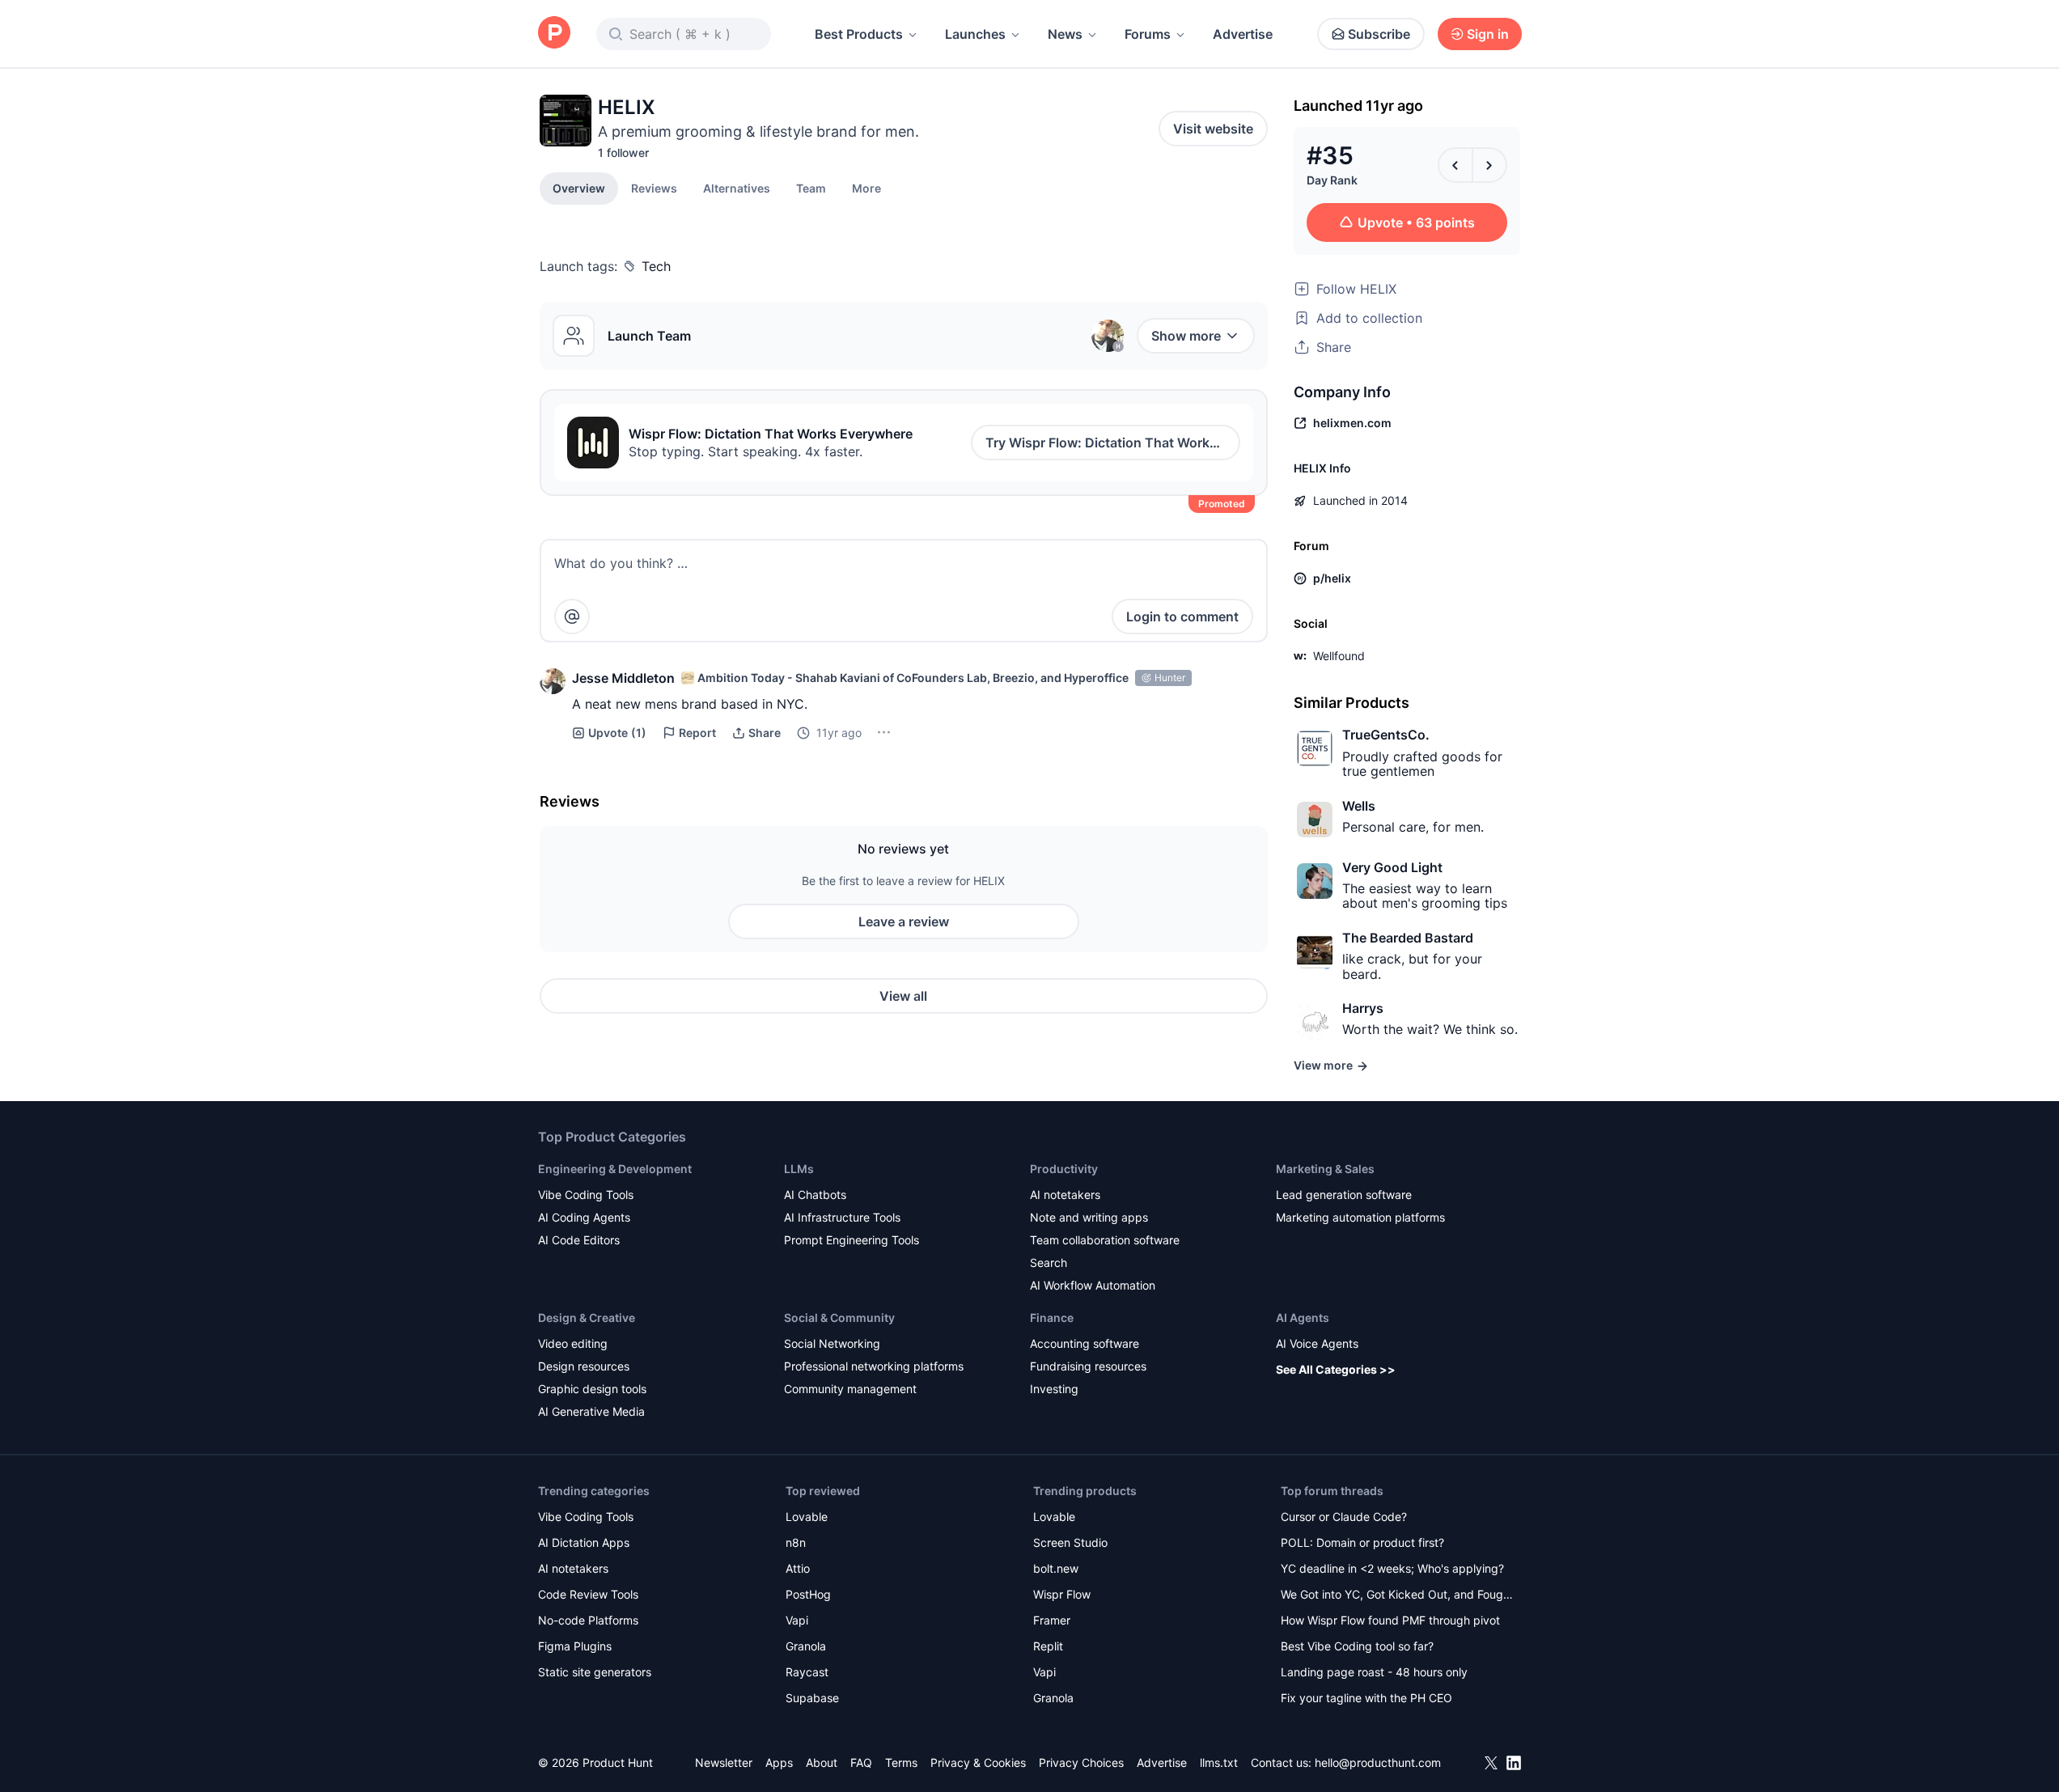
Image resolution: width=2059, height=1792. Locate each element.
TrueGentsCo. (1386, 735)
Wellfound (1339, 656)
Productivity (1064, 1169)
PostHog (808, 1594)
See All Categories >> (1336, 1369)
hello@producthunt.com (1378, 1762)
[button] (866, 188)
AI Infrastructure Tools (842, 1217)
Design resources (584, 1366)
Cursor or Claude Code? (1344, 1517)
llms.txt (1219, 1762)
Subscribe (1379, 34)
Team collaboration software (1105, 1240)
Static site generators (595, 1672)
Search (1049, 1262)
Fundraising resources (1088, 1366)
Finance (1052, 1318)
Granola (806, 1646)
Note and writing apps (1089, 1217)
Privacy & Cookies (978, 1762)
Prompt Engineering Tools (852, 1240)
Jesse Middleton (623, 678)
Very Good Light (1392, 867)
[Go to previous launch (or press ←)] (1455, 165)
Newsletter (724, 1762)
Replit (1048, 1646)
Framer (1052, 1620)
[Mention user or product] (572, 616)
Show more (1186, 336)
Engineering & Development (615, 1169)
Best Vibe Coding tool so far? (1357, 1646)
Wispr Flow (1062, 1594)
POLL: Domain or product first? (1362, 1542)
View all (903, 996)
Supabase (812, 1698)
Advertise (1243, 34)
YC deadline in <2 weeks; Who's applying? (1392, 1568)
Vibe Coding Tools (586, 1195)
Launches (975, 34)
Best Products (859, 34)
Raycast (807, 1672)
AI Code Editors (579, 1240)
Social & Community (839, 1318)
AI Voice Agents (1317, 1343)
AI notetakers (1065, 1195)
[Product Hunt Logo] (554, 34)
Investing (1054, 1389)
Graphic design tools (592, 1389)
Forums (1148, 34)
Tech (656, 266)
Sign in (1488, 34)
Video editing (573, 1343)
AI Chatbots (815, 1195)
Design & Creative (587, 1318)
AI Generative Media (591, 1411)
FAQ (861, 1762)
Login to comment (1182, 616)
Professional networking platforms (874, 1366)
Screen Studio (1070, 1542)
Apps (779, 1762)
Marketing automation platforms (1360, 1217)
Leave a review (904, 921)
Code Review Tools (588, 1594)
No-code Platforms (588, 1620)
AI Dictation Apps (584, 1542)
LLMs (799, 1169)
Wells (1359, 806)
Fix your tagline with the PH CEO (1366, 1698)
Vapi (797, 1620)
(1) (617, 733)
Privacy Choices (1081, 1762)
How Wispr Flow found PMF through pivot (1390, 1620)
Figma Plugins (575, 1646)
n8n (796, 1542)
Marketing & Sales (1325, 1169)
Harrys (1363, 1008)
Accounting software (1085, 1343)
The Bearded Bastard (1408, 938)
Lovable (807, 1517)
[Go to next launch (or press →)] (1489, 165)
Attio (798, 1568)
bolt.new (1056, 1568)
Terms (901, 1762)
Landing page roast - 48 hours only (1374, 1672)
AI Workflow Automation (1093, 1285)
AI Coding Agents (584, 1217)
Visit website (1213, 129)
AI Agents (1303, 1318)
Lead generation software (1344, 1195)
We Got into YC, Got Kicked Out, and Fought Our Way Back (1397, 1596)
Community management (850, 1389)
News (1065, 34)
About (822, 1762)
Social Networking (832, 1343)
